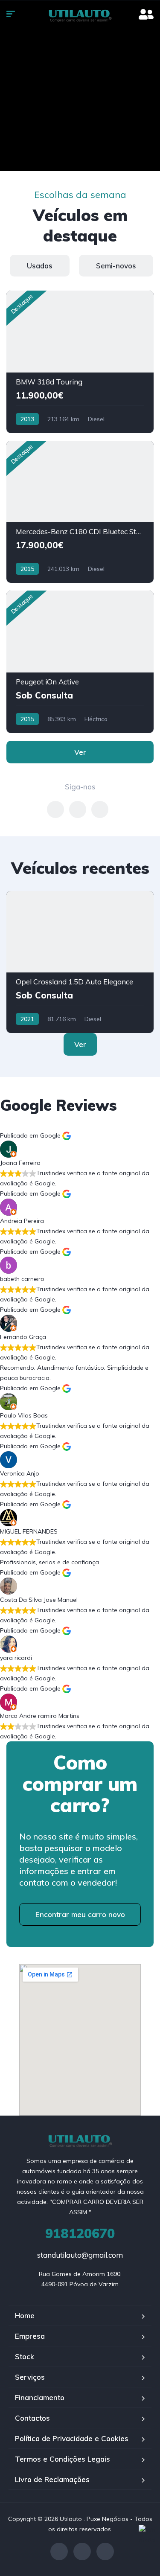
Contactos (32, 2418)
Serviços (30, 2377)
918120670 (80, 2233)
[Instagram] (82, 2551)
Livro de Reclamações (52, 2479)
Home (25, 2315)
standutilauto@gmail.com (80, 2255)
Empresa (30, 2336)
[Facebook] (59, 2551)
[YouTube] (105, 2551)
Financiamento (40, 2397)
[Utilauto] (80, 15)
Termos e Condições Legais (63, 2459)
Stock (25, 2356)
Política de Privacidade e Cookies (72, 2438)
